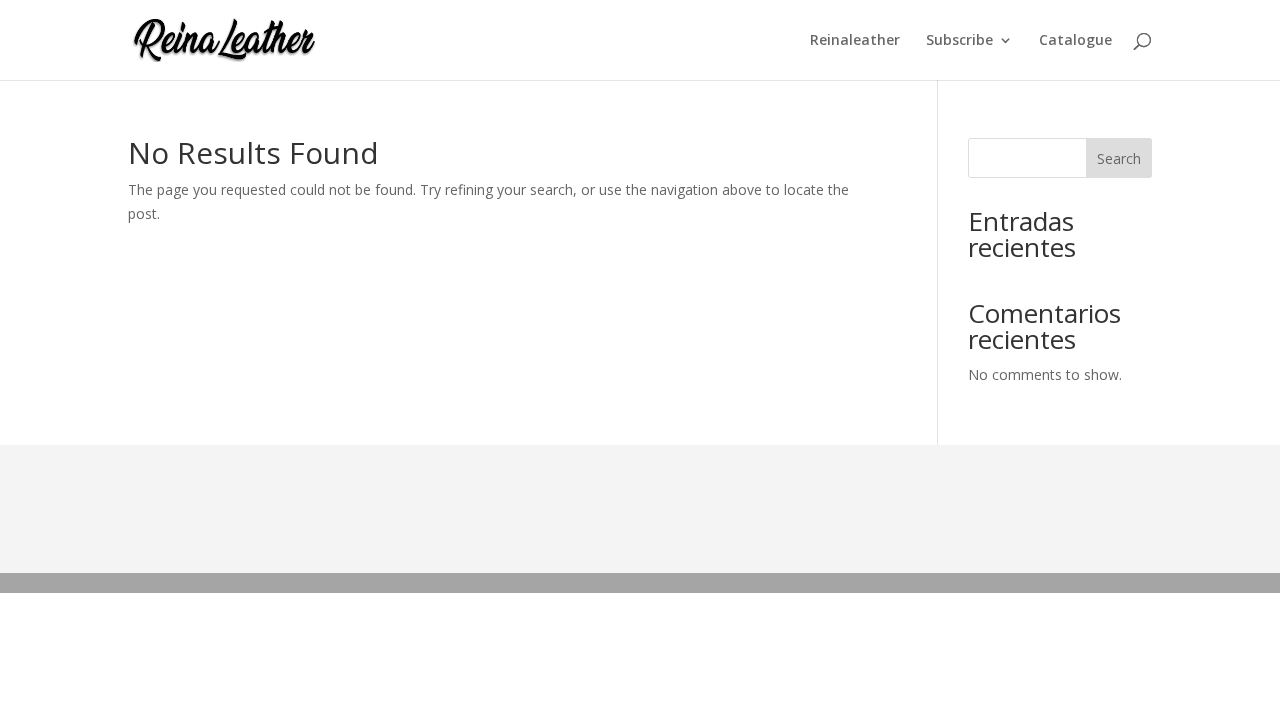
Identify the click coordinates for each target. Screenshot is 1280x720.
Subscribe (959, 41)
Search (1119, 158)
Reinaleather (855, 41)
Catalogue (1075, 41)
